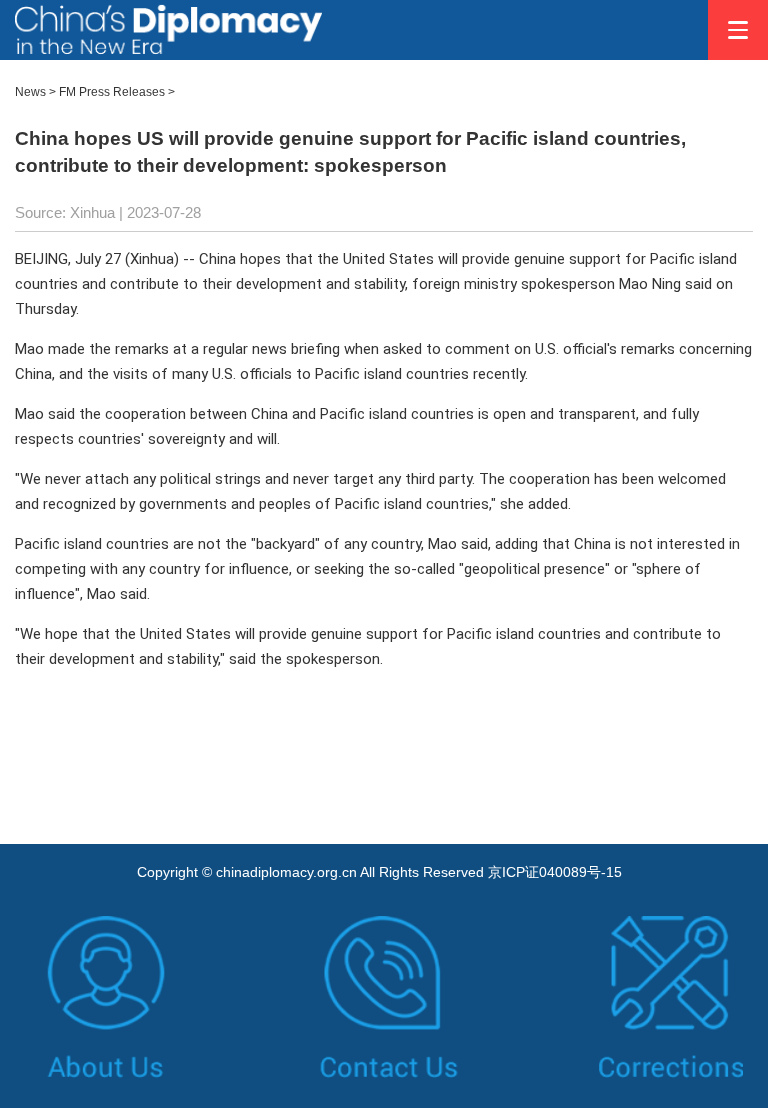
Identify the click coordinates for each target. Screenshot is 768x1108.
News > (35, 92)
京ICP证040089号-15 (555, 872)
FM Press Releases (112, 92)
